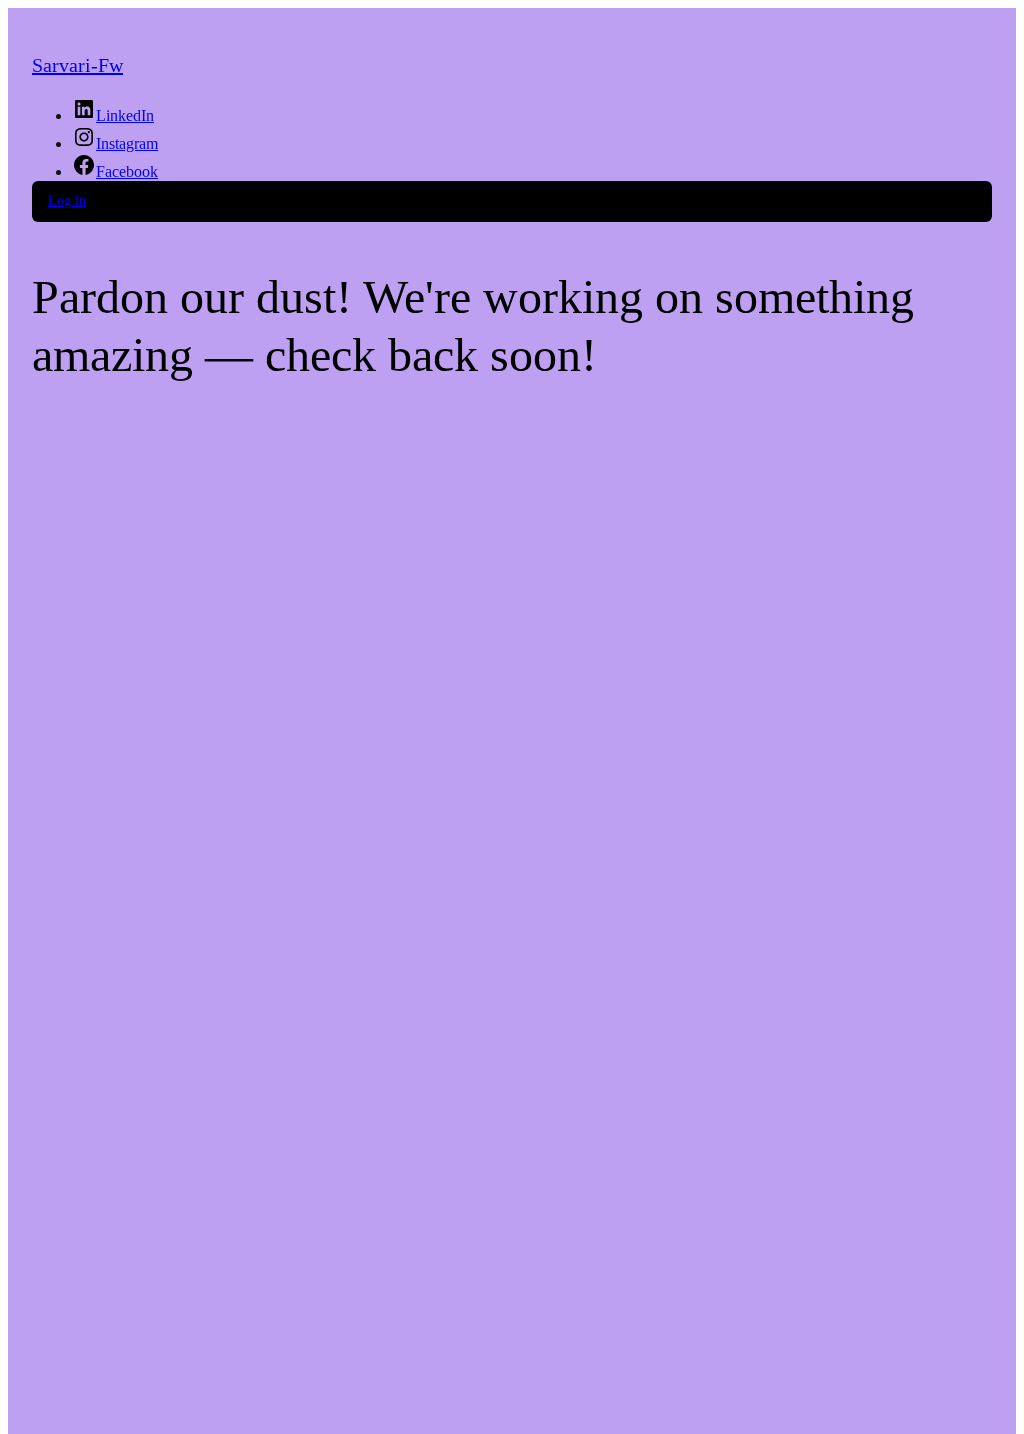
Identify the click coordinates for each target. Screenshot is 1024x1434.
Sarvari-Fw (77, 65)
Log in (67, 200)
